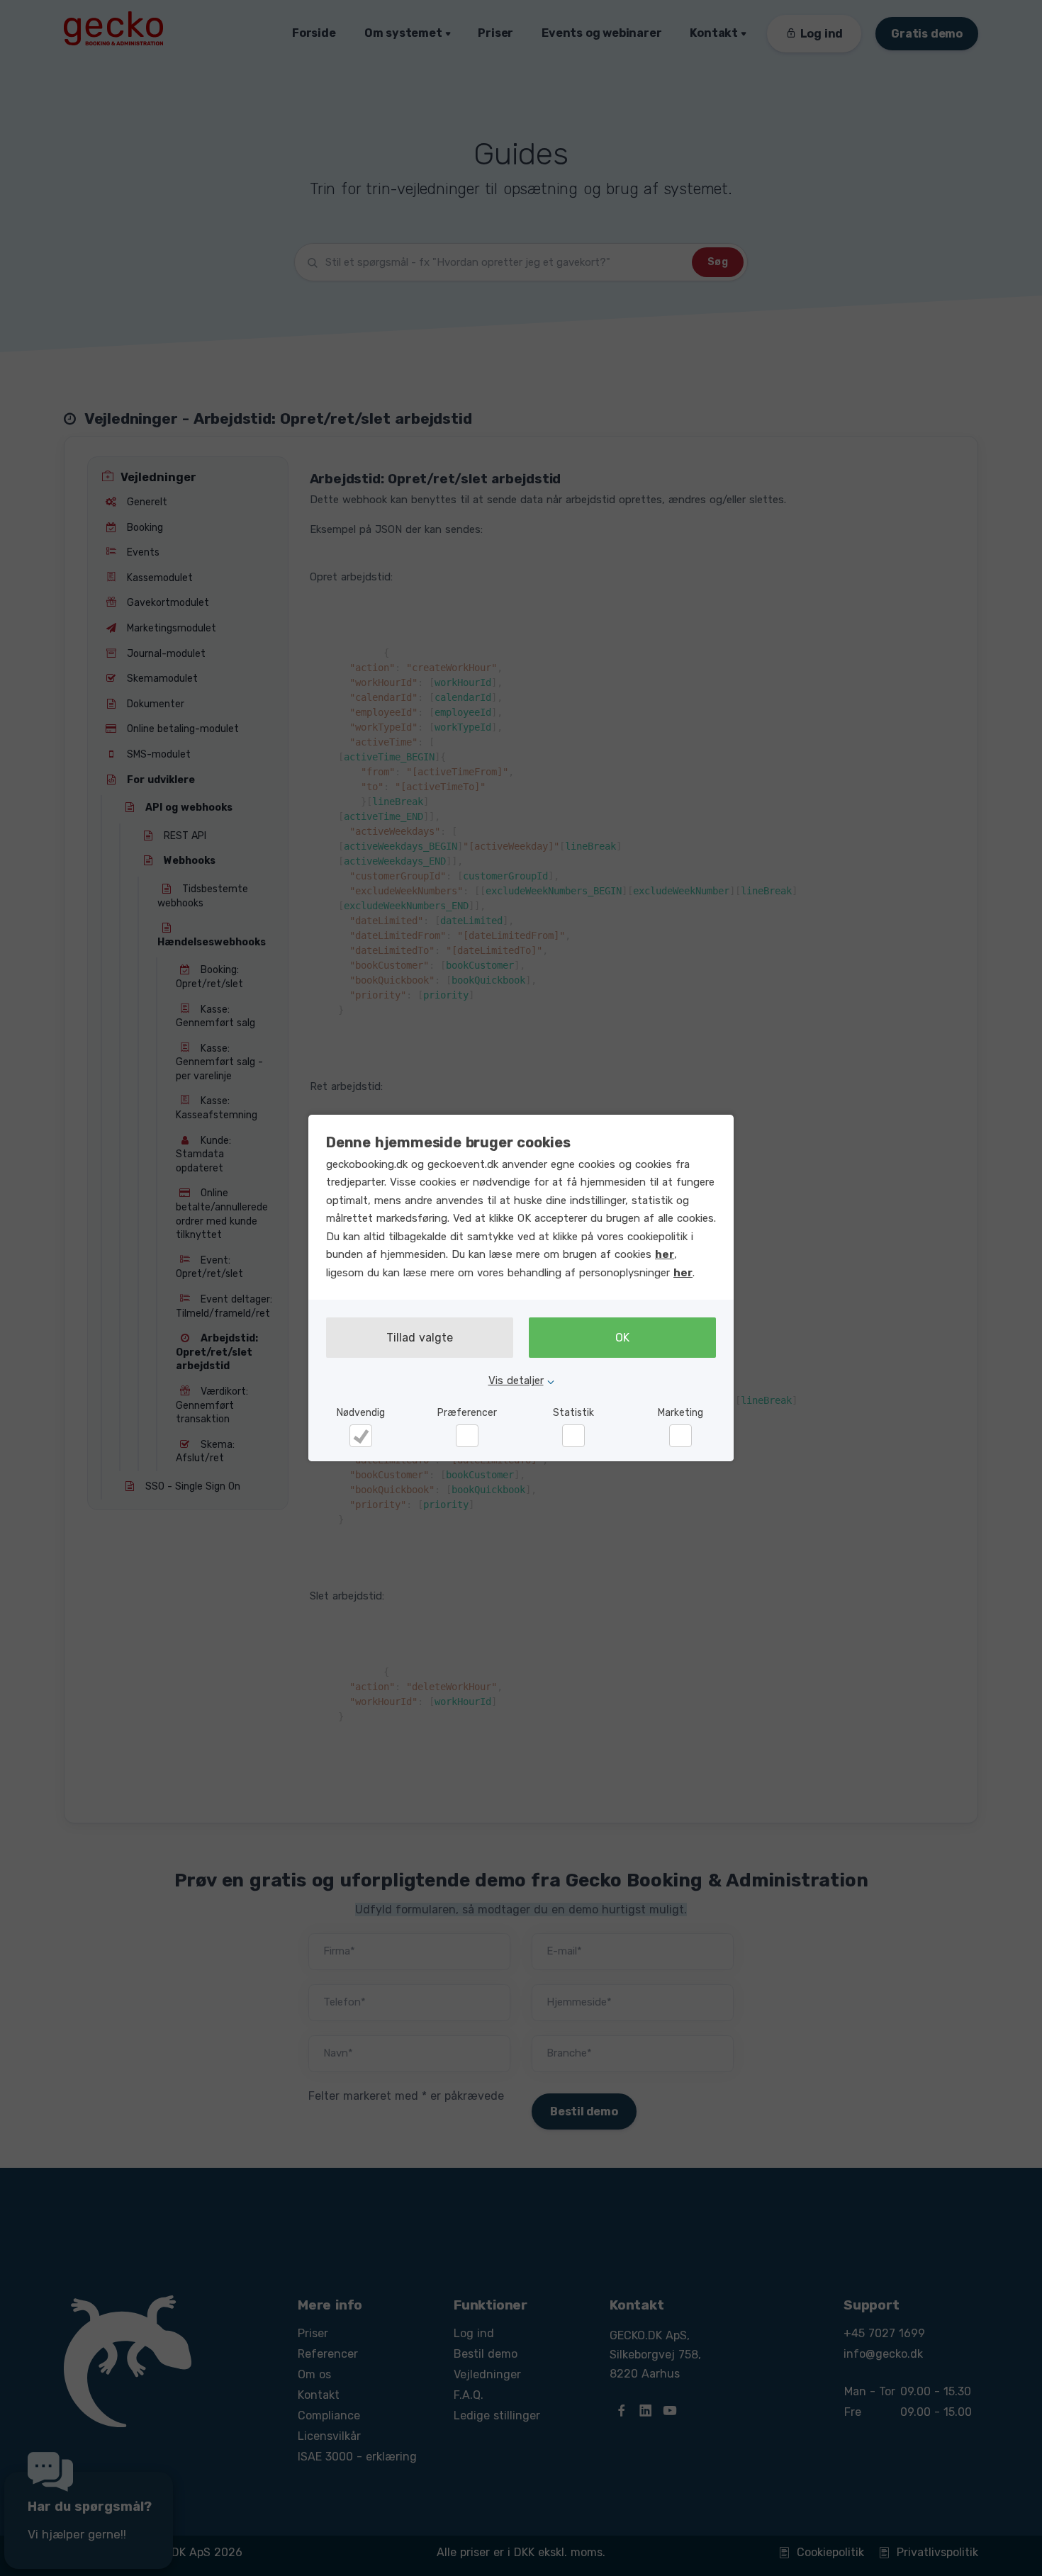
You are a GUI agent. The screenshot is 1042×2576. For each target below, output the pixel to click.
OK (622, 1338)
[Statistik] (573, 1436)
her (665, 1254)
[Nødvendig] (361, 1436)
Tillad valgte (420, 1338)
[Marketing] (680, 1436)
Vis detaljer (516, 1380)
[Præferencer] (467, 1436)
